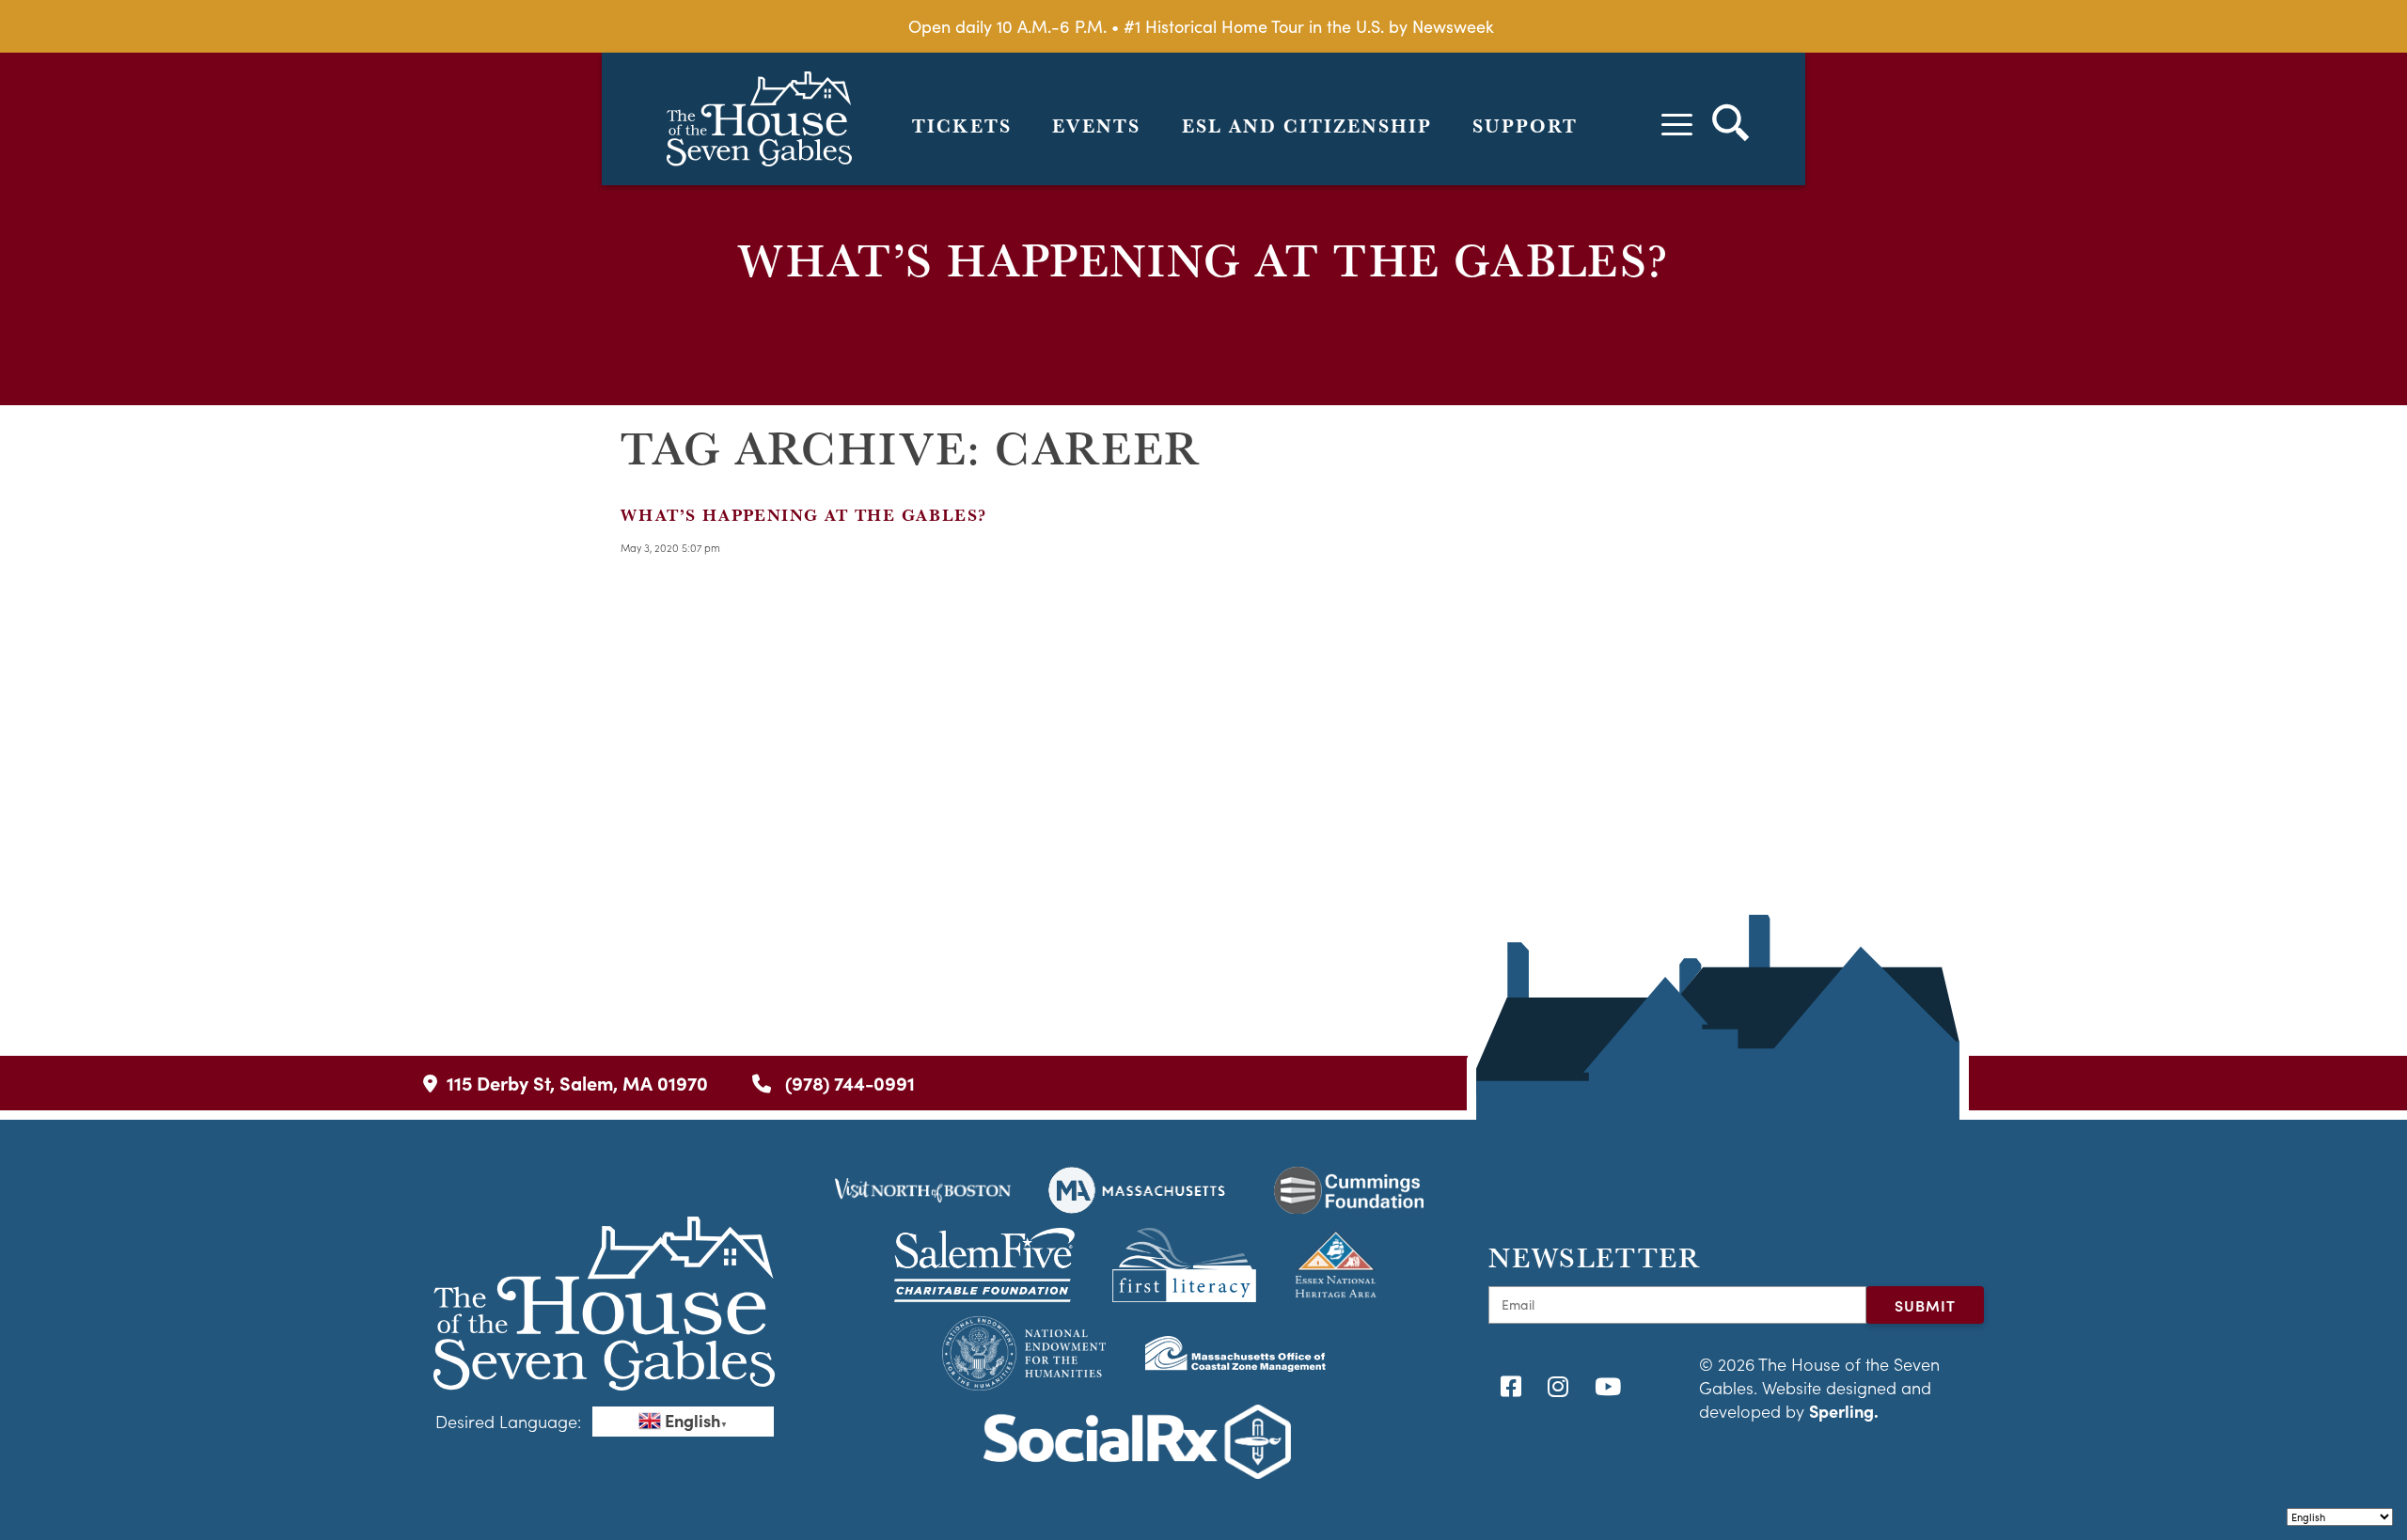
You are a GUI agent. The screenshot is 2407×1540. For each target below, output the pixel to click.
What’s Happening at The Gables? (803, 515)
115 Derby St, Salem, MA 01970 (577, 1083)
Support (1525, 126)
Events (1096, 126)
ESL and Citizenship (1307, 126)
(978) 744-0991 (848, 1083)
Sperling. (1844, 1411)
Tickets (962, 126)
